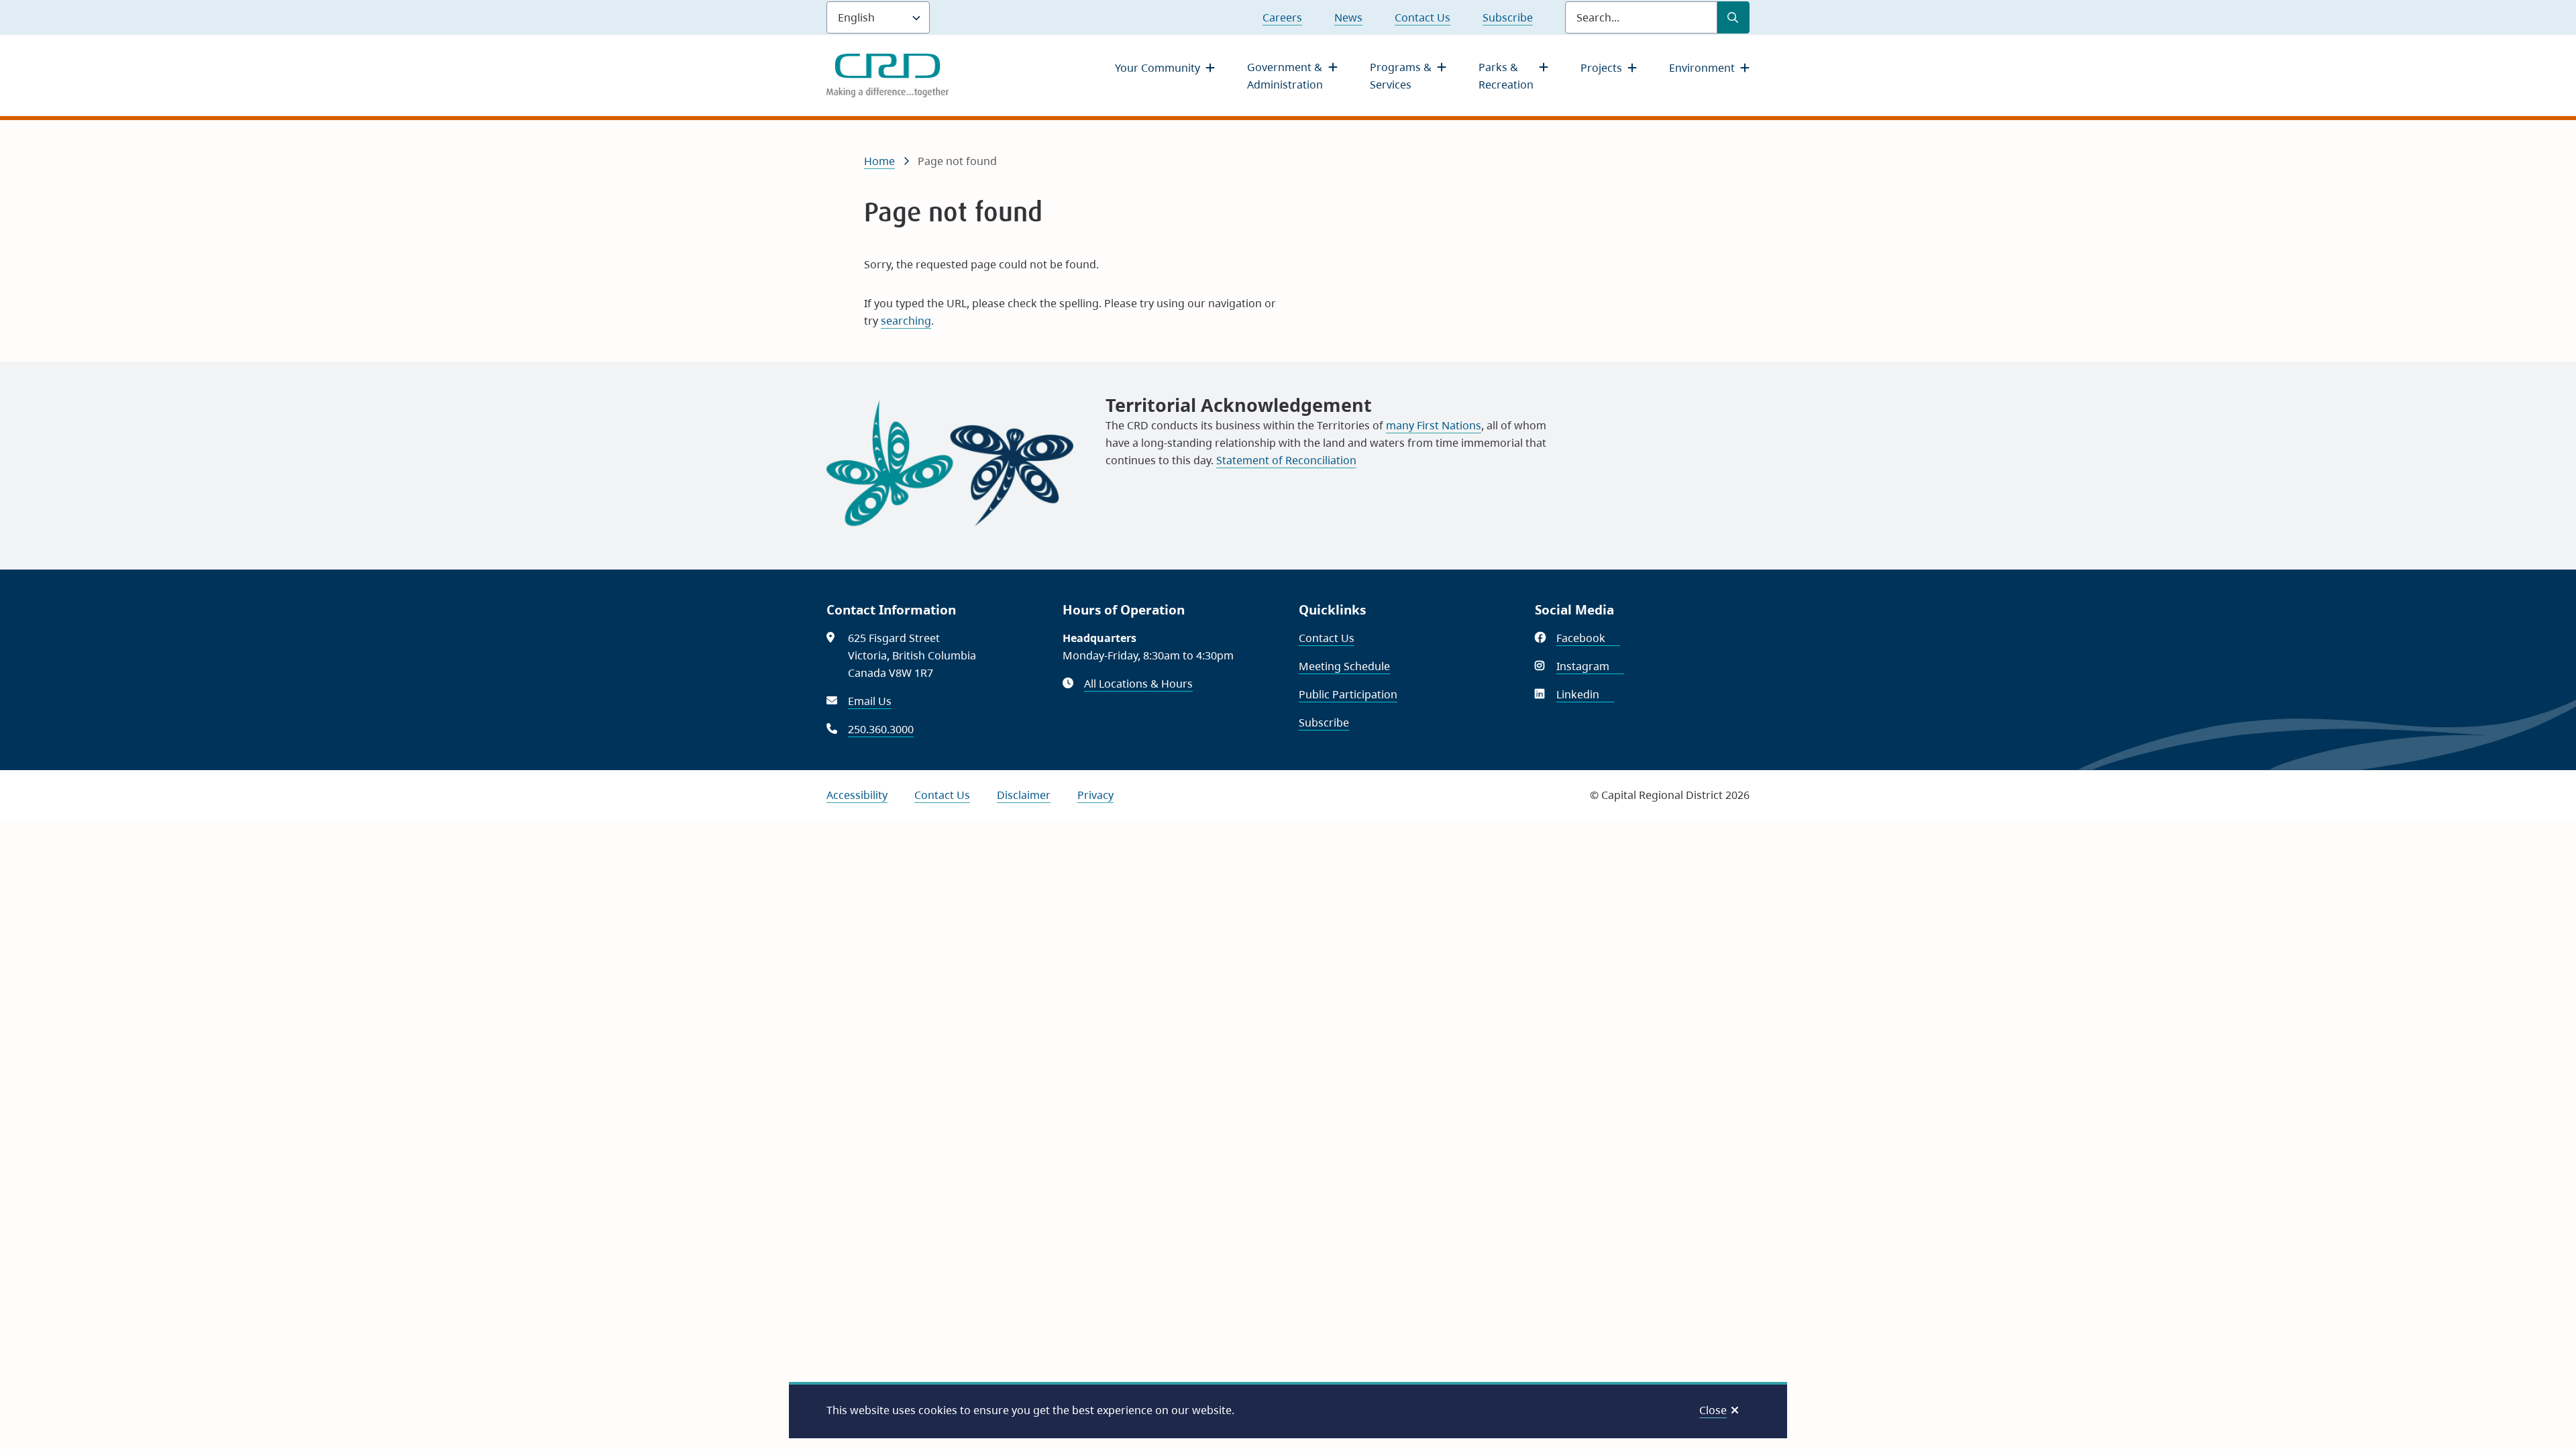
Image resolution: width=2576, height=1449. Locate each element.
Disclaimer (1024, 795)
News (1348, 17)
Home (879, 161)
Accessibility (857, 795)
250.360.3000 (881, 729)
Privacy (1095, 795)
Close (1713, 1410)
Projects (1601, 68)
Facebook (1588, 638)
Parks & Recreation (1506, 76)
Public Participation (1348, 694)
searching (906, 321)
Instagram (1590, 666)
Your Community (1158, 68)
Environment (1702, 68)
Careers (1282, 17)
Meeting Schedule (1344, 666)
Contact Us (1423, 17)
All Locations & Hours (1138, 684)
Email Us (870, 701)
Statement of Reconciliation (1286, 460)
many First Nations (1434, 425)
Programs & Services (1401, 76)
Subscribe (1508, 17)
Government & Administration (1285, 76)
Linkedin (1585, 694)
